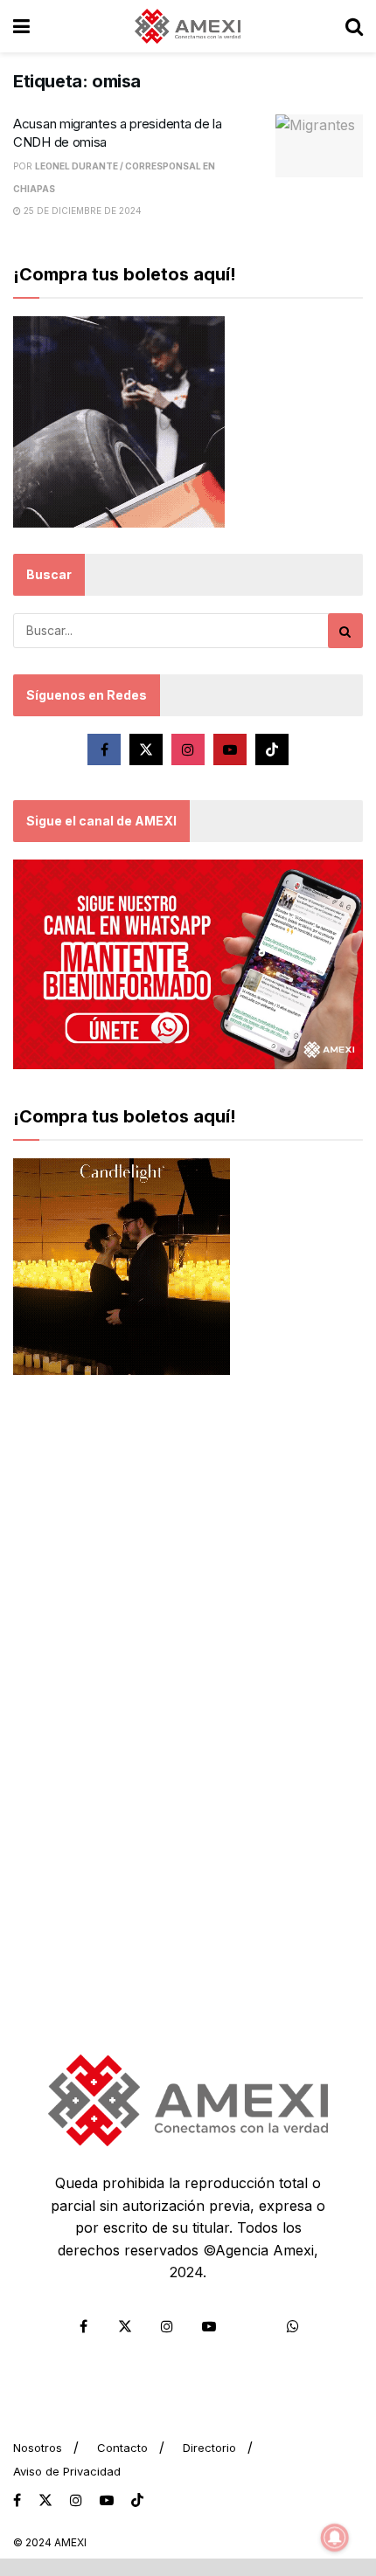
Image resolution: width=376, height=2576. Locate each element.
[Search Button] (354, 26)
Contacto (122, 2448)
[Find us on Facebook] (104, 749)
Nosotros (38, 2448)
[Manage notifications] (335, 2538)
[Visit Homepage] (188, 26)
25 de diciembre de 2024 (81, 211)
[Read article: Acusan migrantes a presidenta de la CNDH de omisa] (319, 146)
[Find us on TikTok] (137, 2501)
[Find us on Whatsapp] (293, 2326)
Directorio (209, 2448)
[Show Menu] (21, 26)
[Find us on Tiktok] (272, 749)
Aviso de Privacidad (67, 2471)
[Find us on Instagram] (188, 749)
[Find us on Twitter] (146, 749)
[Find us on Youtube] (230, 749)
